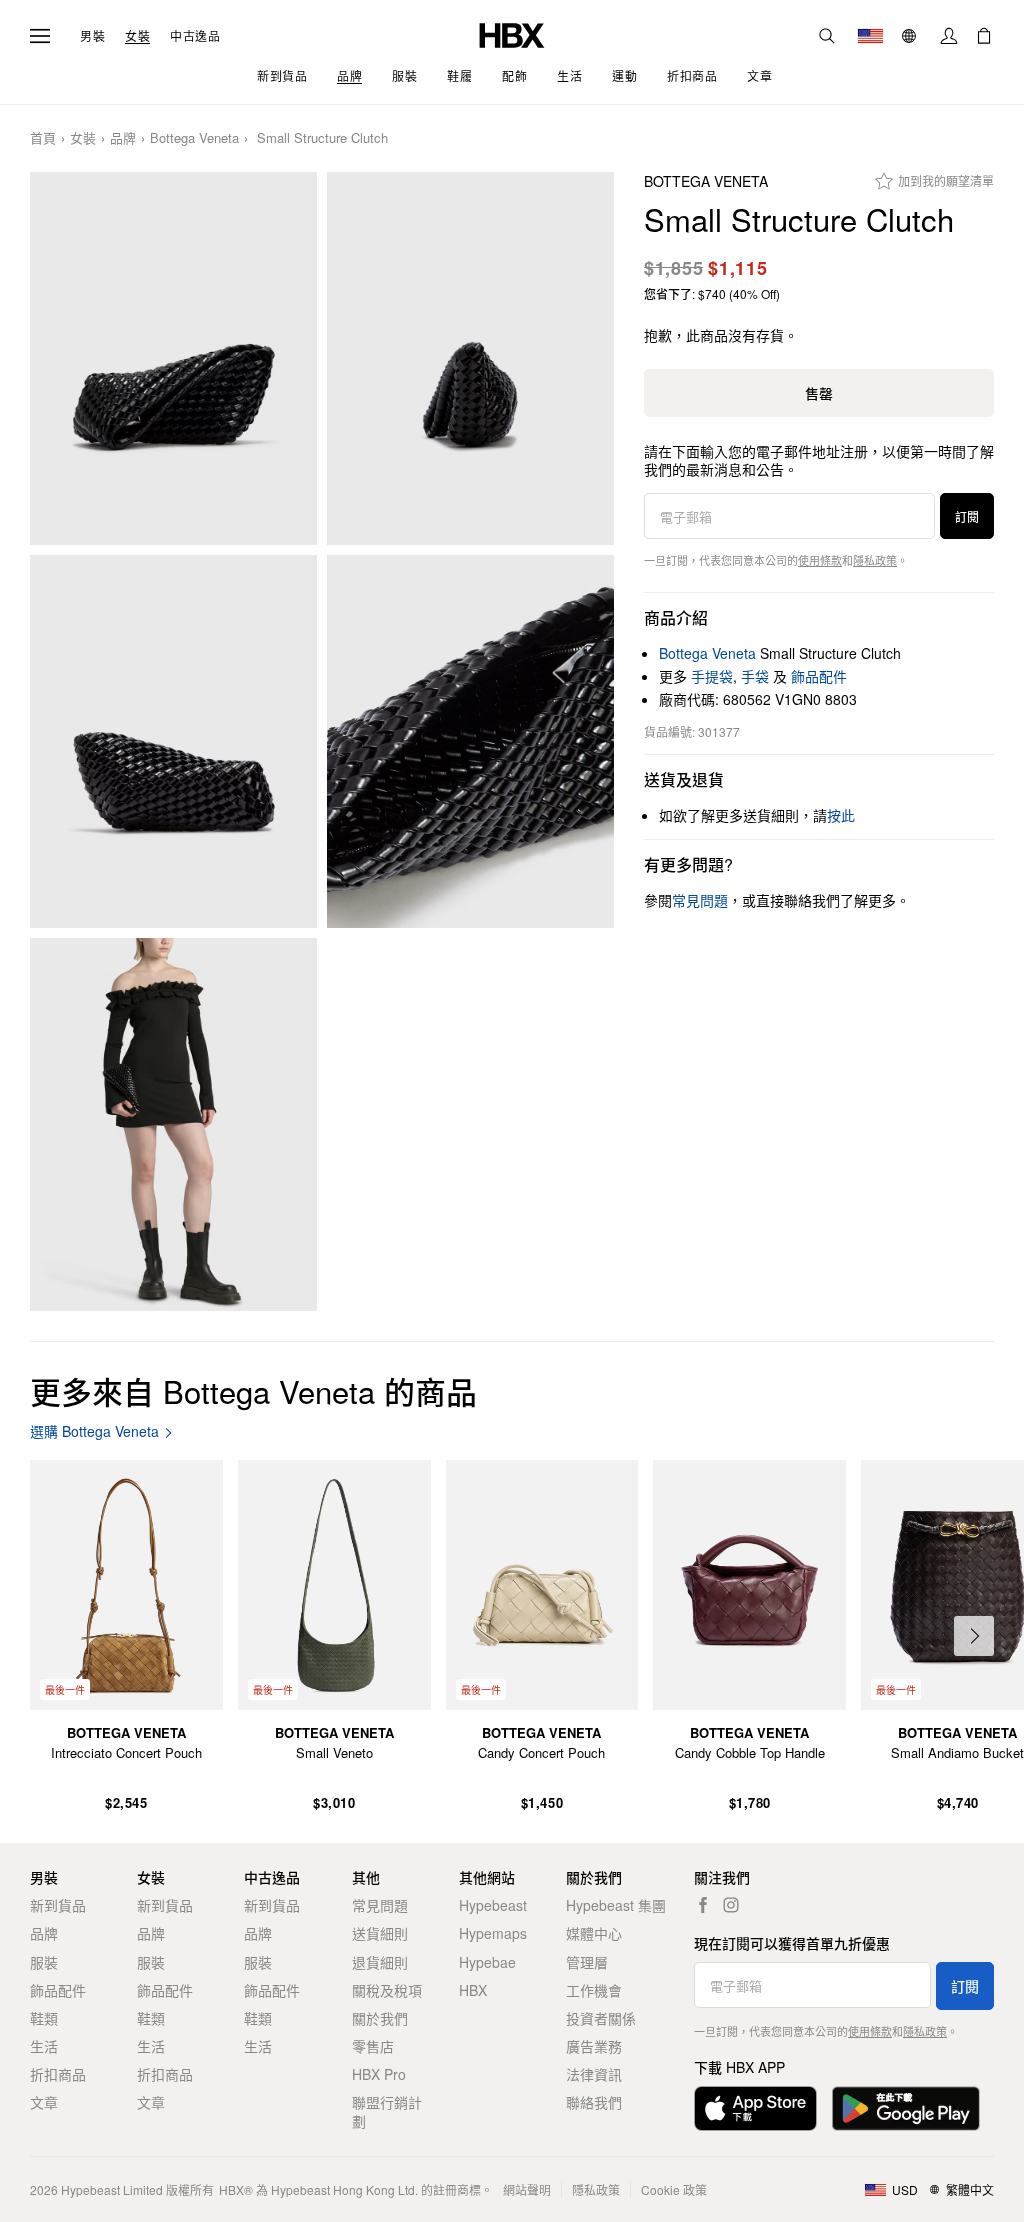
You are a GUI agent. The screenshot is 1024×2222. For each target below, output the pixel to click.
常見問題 (380, 1905)
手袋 (755, 676)
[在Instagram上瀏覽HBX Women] (731, 1905)
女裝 (137, 36)
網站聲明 (527, 2189)
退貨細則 (380, 1962)
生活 (44, 2046)
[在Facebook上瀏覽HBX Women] (703, 1905)
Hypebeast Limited (112, 2189)
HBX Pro (379, 2074)
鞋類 (44, 2018)
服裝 (44, 1962)
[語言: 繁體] (911, 36)
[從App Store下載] (755, 2108)
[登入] (949, 36)
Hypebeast (493, 1905)
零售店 (373, 2046)
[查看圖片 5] (173, 1124)
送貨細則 (380, 1933)
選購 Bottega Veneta (94, 1431)
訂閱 (967, 516)
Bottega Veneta (194, 138)
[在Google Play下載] (906, 2108)
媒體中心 (594, 1933)
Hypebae (487, 1962)
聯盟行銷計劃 (387, 2111)
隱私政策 (875, 560)
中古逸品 (195, 36)
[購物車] (984, 36)
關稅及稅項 (387, 1990)
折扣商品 (58, 2074)
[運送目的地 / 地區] (870, 36)
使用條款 (820, 560)
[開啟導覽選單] (40, 36)
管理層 (587, 1962)
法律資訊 (594, 2074)
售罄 (819, 393)
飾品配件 (819, 676)
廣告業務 (594, 2046)
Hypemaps (493, 1933)
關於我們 (380, 2018)
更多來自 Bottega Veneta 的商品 (253, 1390)
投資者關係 (601, 2018)
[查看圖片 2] (470, 358)
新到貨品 (58, 1905)
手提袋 (712, 676)
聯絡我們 (594, 2102)
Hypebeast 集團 (616, 1905)
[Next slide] (974, 1636)
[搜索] (827, 36)
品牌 (123, 138)
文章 (44, 2102)
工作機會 (594, 1990)
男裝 (92, 36)
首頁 (43, 138)
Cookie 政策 (674, 2189)
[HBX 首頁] (512, 33)
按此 (841, 815)
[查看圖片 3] (173, 741)
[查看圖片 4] (470, 741)
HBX (473, 1990)
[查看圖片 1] (173, 358)
